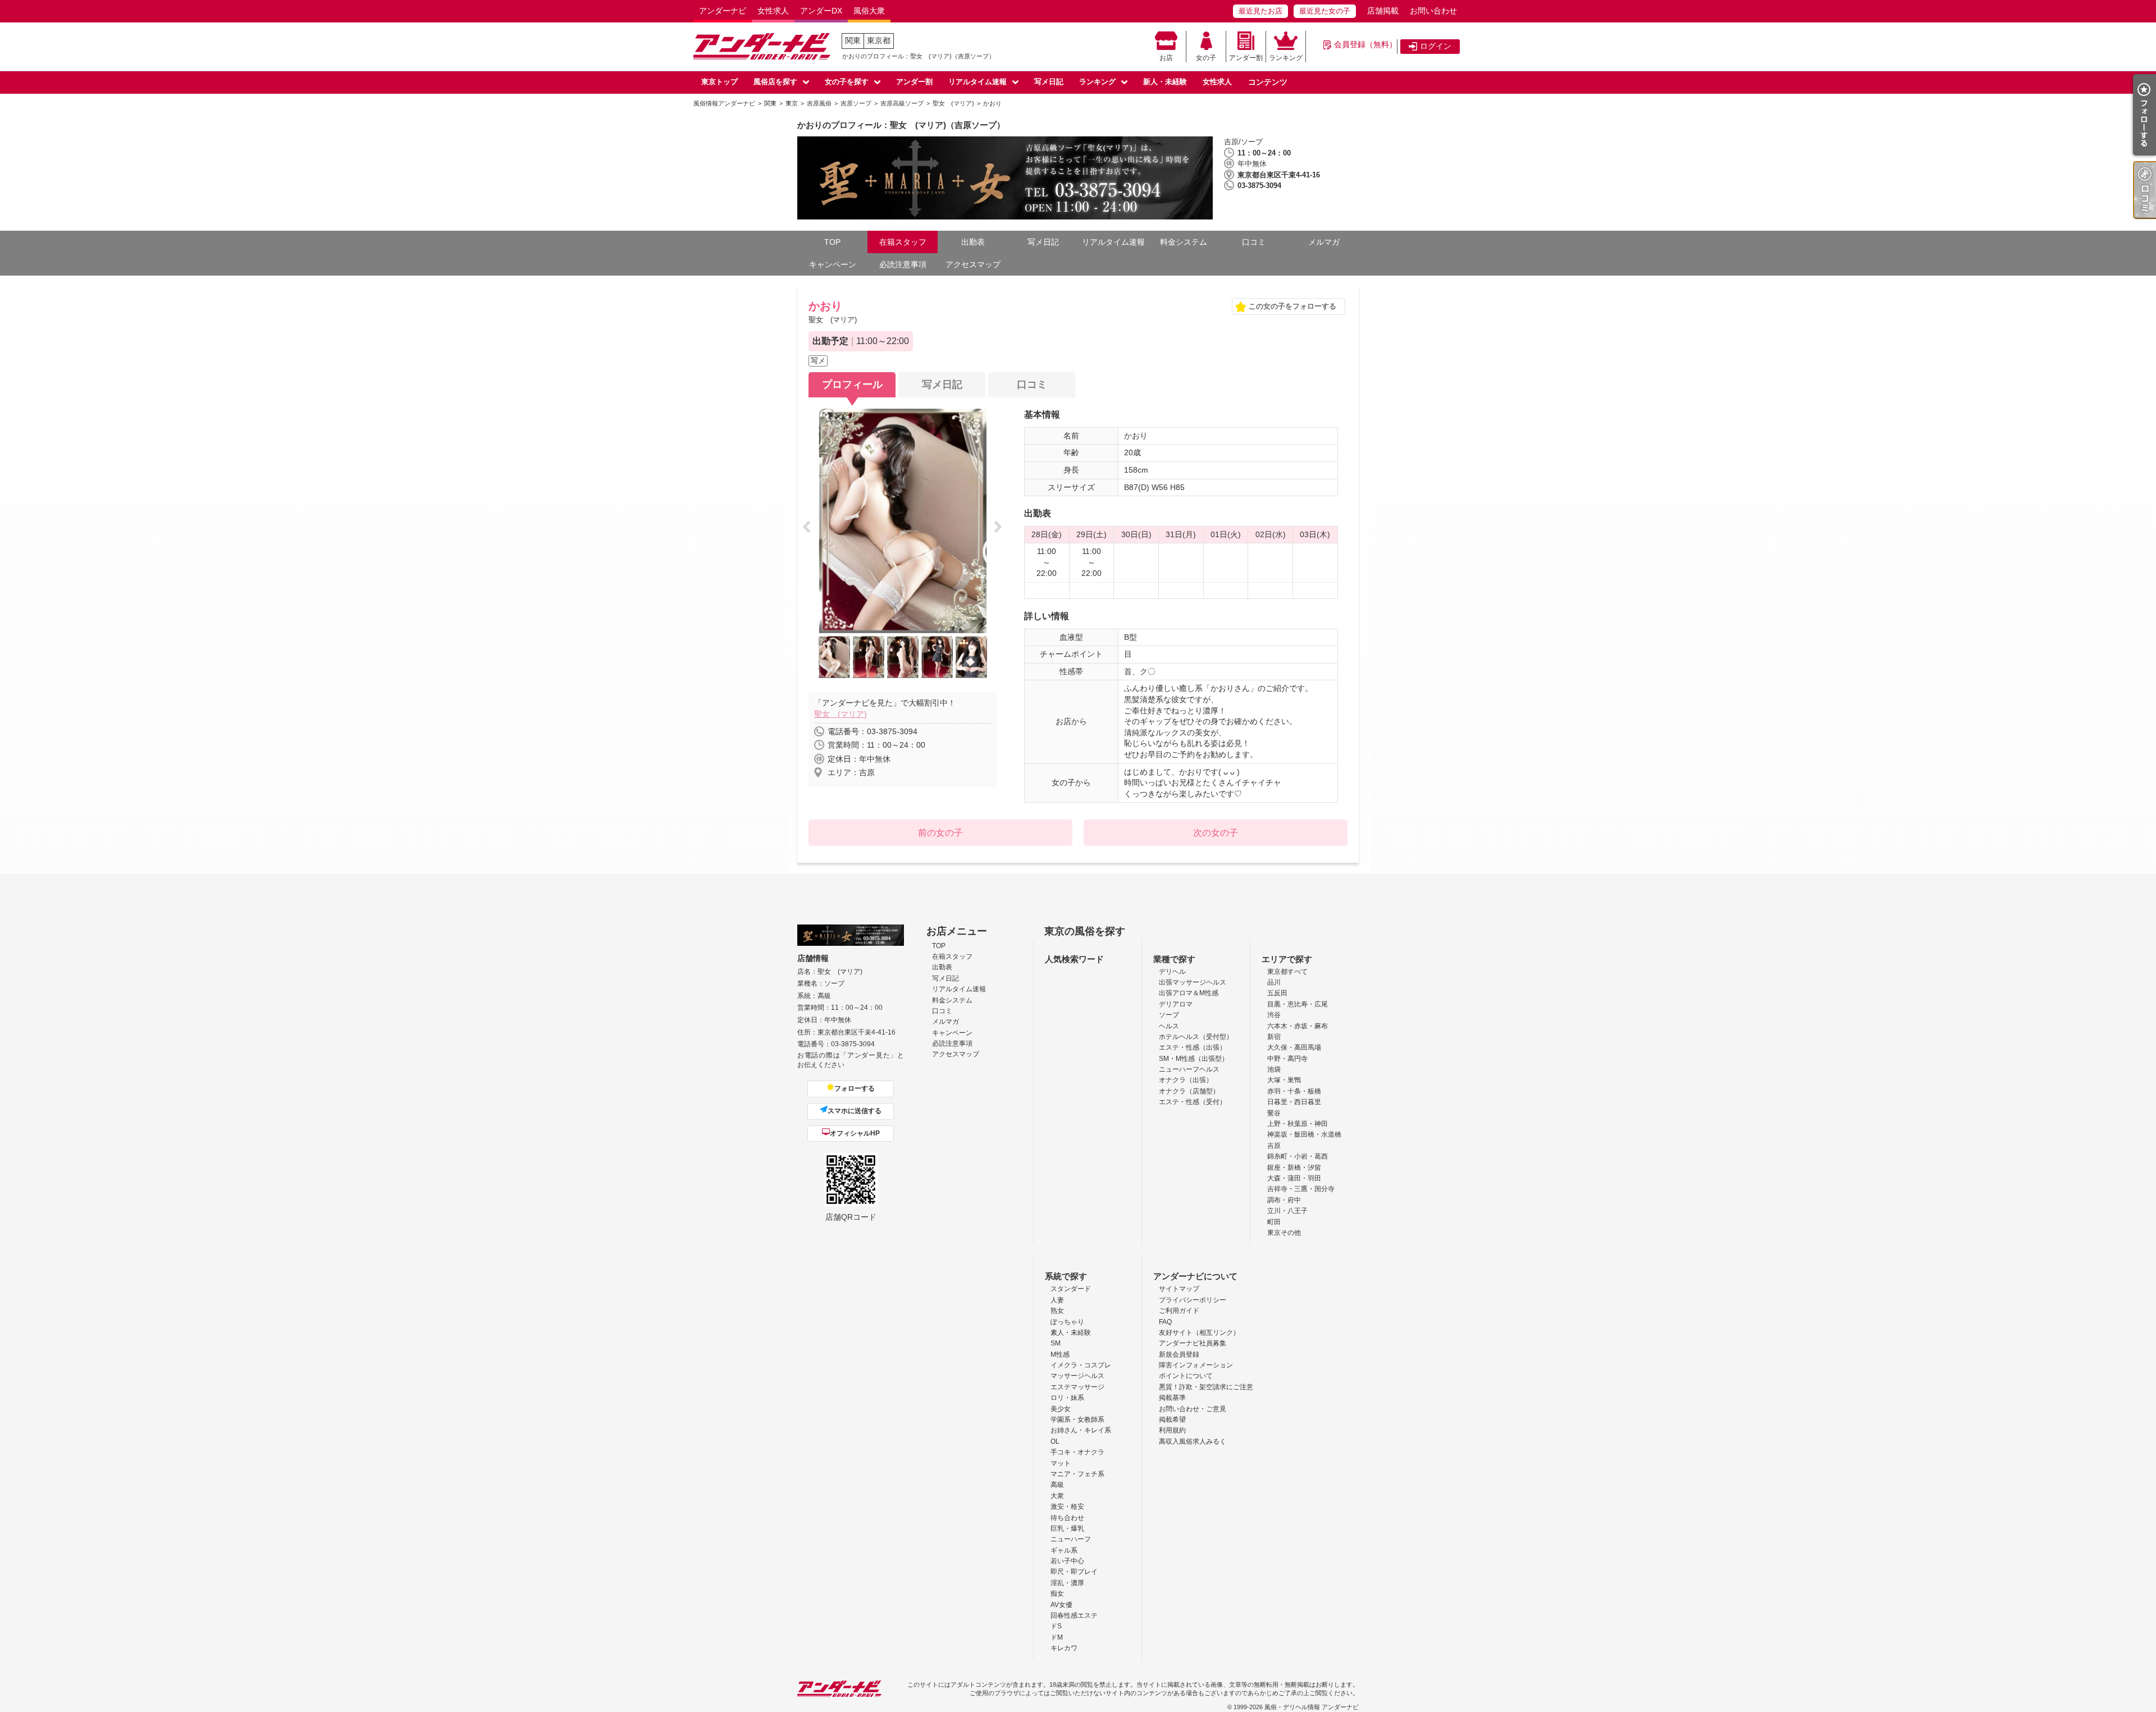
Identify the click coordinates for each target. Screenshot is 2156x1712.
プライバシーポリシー (1193, 1300)
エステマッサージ (1077, 1387)
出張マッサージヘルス (1193, 982)
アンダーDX (821, 11)
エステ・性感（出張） (1193, 1047)
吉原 (1274, 1146)
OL (1055, 1441)
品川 (1274, 982)
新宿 (1274, 1037)
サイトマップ (1179, 1289)
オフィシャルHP (855, 1133)
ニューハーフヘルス (1189, 1069)
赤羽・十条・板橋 (1294, 1091)
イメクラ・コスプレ (1081, 1365)
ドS (1056, 1626)
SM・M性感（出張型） (1194, 1059)
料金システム (1184, 242)
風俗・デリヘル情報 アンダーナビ (1312, 1707)
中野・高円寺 (1287, 1059)
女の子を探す (847, 82)
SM (1056, 1343)
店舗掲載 (1383, 11)
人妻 (1057, 1300)
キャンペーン (833, 264)
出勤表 (973, 242)
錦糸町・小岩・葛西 (1298, 1156)
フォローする (855, 1088)
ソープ (1169, 1015)
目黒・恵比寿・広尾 (1298, 1004)
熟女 (1057, 1311)
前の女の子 (940, 833)
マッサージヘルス (1077, 1376)
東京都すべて (1287, 972)
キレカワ (1064, 1648)
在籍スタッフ (903, 242)
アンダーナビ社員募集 (1193, 1343)
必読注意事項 (903, 264)
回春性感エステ (1074, 1615)
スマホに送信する (855, 1111)
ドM (1057, 1637)
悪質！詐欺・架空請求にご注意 (1206, 1387)
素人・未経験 (1071, 1333)
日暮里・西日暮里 (1294, 1102)
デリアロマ (1176, 1004)
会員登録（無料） (1365, 44)
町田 (1274, 1222)
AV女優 (1061, 1605)
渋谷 (1274, 1015)
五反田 (1277, 993)
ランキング (1286, 58)
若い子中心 (1067, 1561)
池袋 (1274, 1069)
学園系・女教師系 (1077, 1420)
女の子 (1206, 58)
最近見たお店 (1260, 11)
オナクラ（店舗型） (1189, 1091)
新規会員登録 (1179, 1354)
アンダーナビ (723, 11)
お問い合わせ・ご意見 (1193, 1409)
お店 (1166, 58)
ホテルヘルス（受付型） (1196, 1037)
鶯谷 (1274, 1113)
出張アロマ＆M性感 (1189, 993)
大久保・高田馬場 (1294, 1047)
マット (1061, 1463)
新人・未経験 (1165, 82)
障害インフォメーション (1196, 1365)
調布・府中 (1284, 1200)
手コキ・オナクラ (1077, 1452)
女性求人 (773, 11)
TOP (832, 242)
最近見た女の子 (1325, 11)
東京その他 (1284, 1233)
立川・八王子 (1287, 1211)
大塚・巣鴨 (1284, 1080)
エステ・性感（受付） (1193, 1102)
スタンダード (1071, 1289)
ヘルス (1169, 1026)
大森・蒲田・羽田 (1294, 1178)
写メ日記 (1049, 82)
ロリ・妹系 (1067, 1398)
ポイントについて (1186, 1376)
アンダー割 (1246, 58)
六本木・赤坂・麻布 (1298, 1026)
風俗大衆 (869, 11)
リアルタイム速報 (977, 82)
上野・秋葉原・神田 (1298, 1124)
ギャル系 (1064, 1550)
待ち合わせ (1067, 1518)
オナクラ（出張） (1186, 1080)
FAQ (1165, 1322)
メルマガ (1324, 242)
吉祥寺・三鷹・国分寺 (1301, 1189)
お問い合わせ (1433, 11)
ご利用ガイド (1179, 1311)
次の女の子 (1216, 833)
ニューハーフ (1071, 1539)
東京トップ (720, 82)
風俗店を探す (775, 82)
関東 (853, 40)
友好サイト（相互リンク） (1199, 1333)
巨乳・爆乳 (1067, 1528)
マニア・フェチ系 (1077, 1474)
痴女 (1057, 1594)
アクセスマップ (973, 264)
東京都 (879, 40)
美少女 (1061, 1409)
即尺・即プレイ (1074, 1572)
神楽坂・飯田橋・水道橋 (1304, 1134)
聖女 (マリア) (841, 714)
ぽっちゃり (1067, 1322)
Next (1001, 528)
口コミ (1254, 242)
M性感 (1060, 1354)
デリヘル (1172, 972)
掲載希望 (1172, 1420)
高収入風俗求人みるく (1193, 1441)
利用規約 (1172, 1430)
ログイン (1436, 46)
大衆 (1057, 1496)
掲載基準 (1172, 1398)
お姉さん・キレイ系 (1081, 1430)
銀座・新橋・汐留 (1294, 1168)
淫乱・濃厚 (1067, 1583)
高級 (1057, 1485)
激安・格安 (1067, 1507)
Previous (810, 528)
